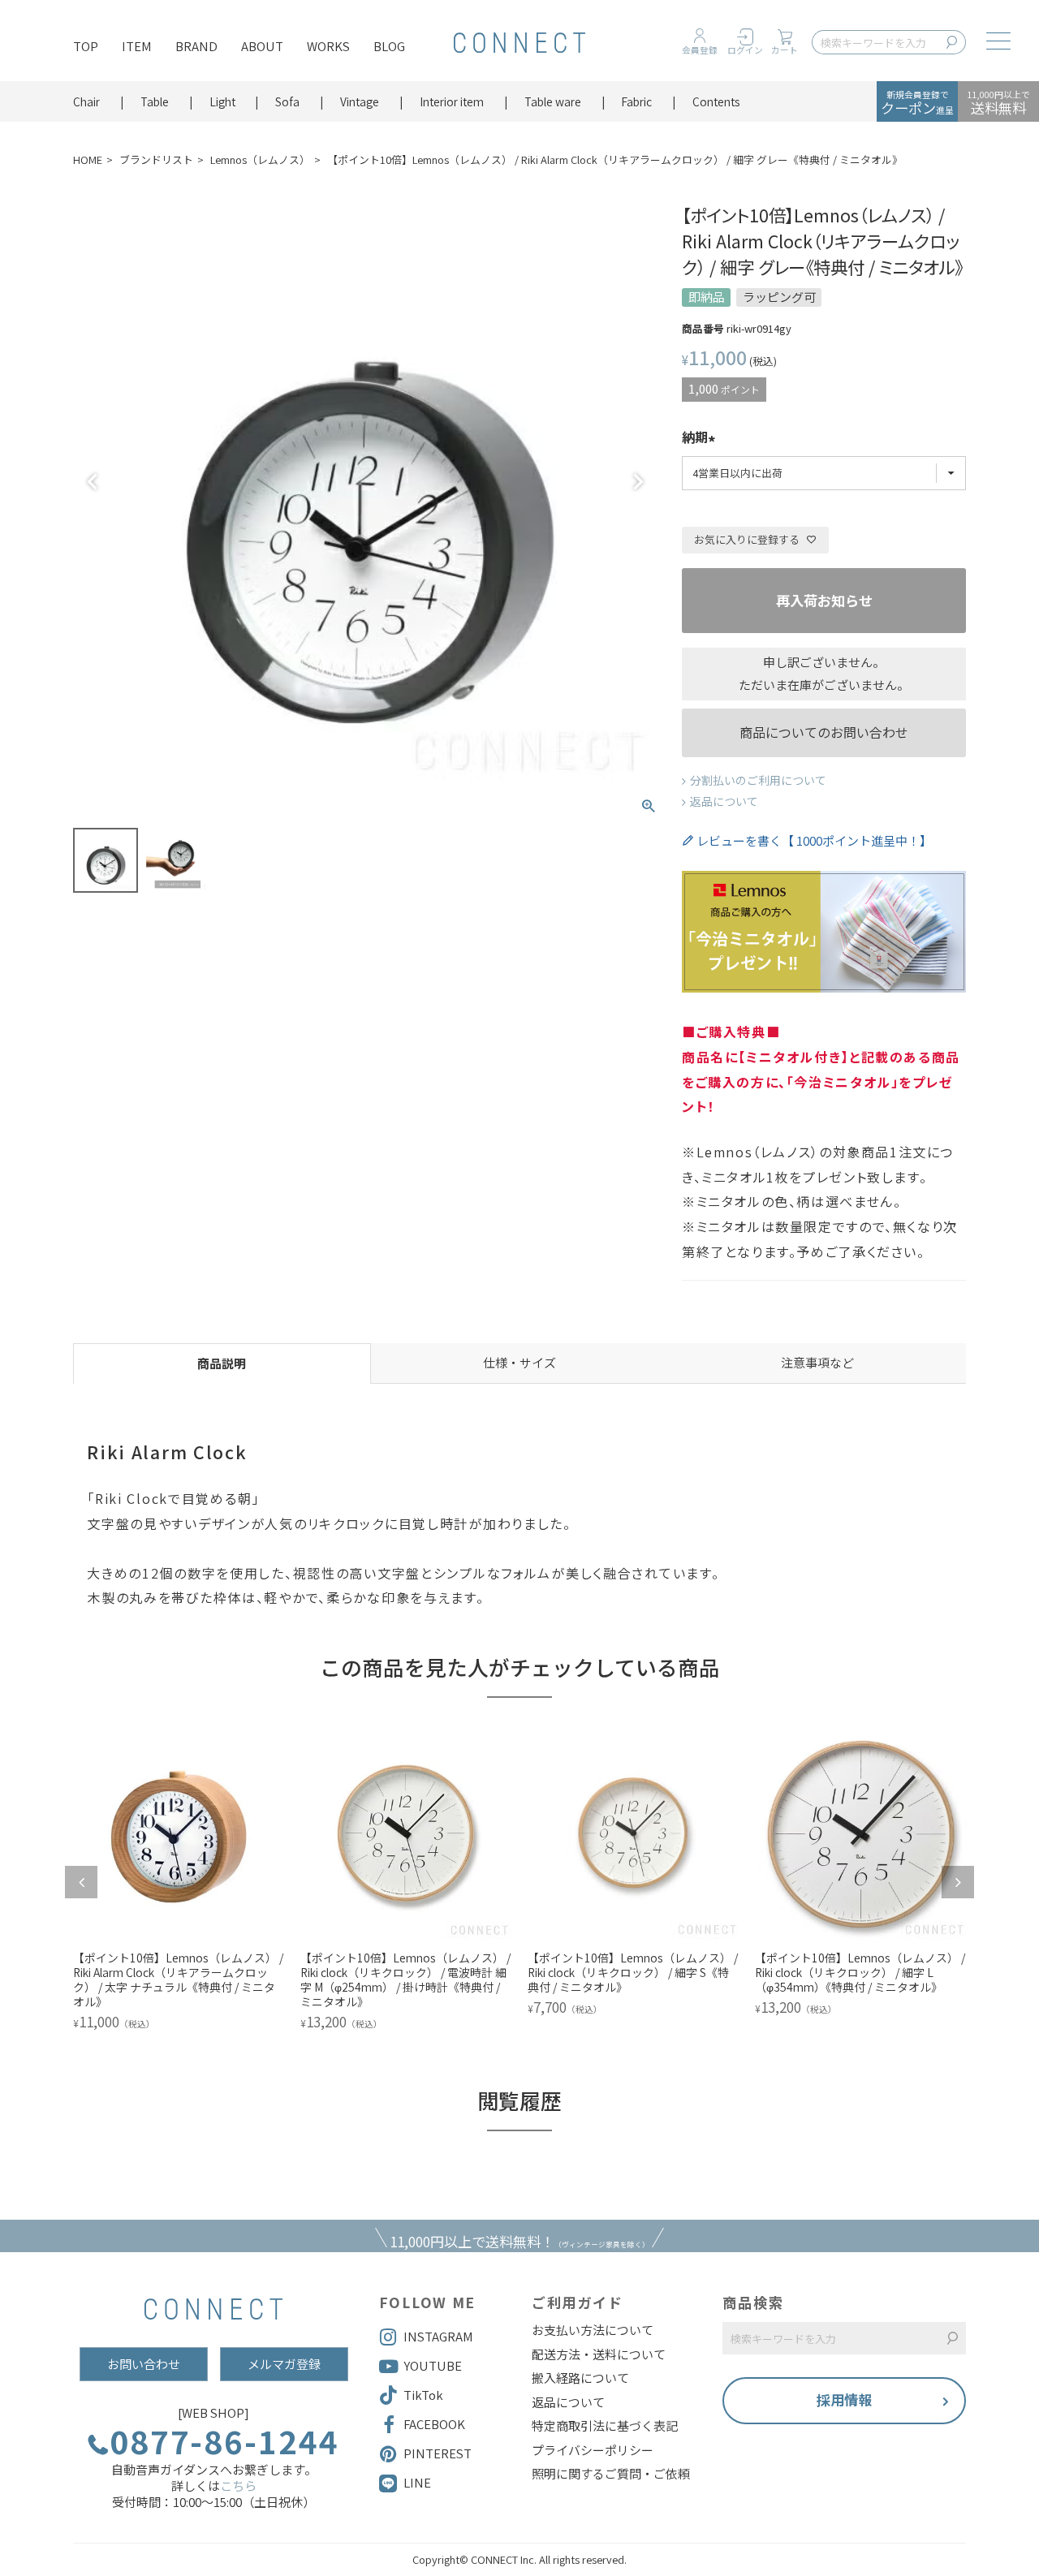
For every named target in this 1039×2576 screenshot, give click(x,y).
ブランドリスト (156, 159)
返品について (724, 801)
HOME (88, 159)
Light (222, 101)
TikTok (423, 2395)
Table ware (553, 101)
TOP (86, 46)
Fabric (636, 101)
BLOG (389, 46)
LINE (417, 2482)
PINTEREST (438, 2453)
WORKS (328, 46)
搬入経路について (580, 2378)
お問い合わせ (144, 2364)
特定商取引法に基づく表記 (605, 2426)
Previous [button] (81, 1882)
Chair (86, 101)
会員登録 (700, 50)
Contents (716, 101)
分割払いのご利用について (758, 780)
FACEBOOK (434, 2424)
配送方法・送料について (599, 2354)
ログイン (745, 50)
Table (155, 101)
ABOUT (262, 46)
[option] (179, 1882)
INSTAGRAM (438, 2336)
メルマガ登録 (284, 2364)
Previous (93, 482)
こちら (238, 2486)
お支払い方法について (593, 2330)
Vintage (360, 101)
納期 (695, 438)
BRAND (196, 46)
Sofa (287, 101)
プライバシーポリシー (593, 2450)
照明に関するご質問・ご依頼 (611, 2474)
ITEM (137, 46)
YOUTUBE (433, 2365)
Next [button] (958, 1882)
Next (638, 482)
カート (785, 50)
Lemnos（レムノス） (260, 159)
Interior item (452, 101)
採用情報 (844, 2399)
